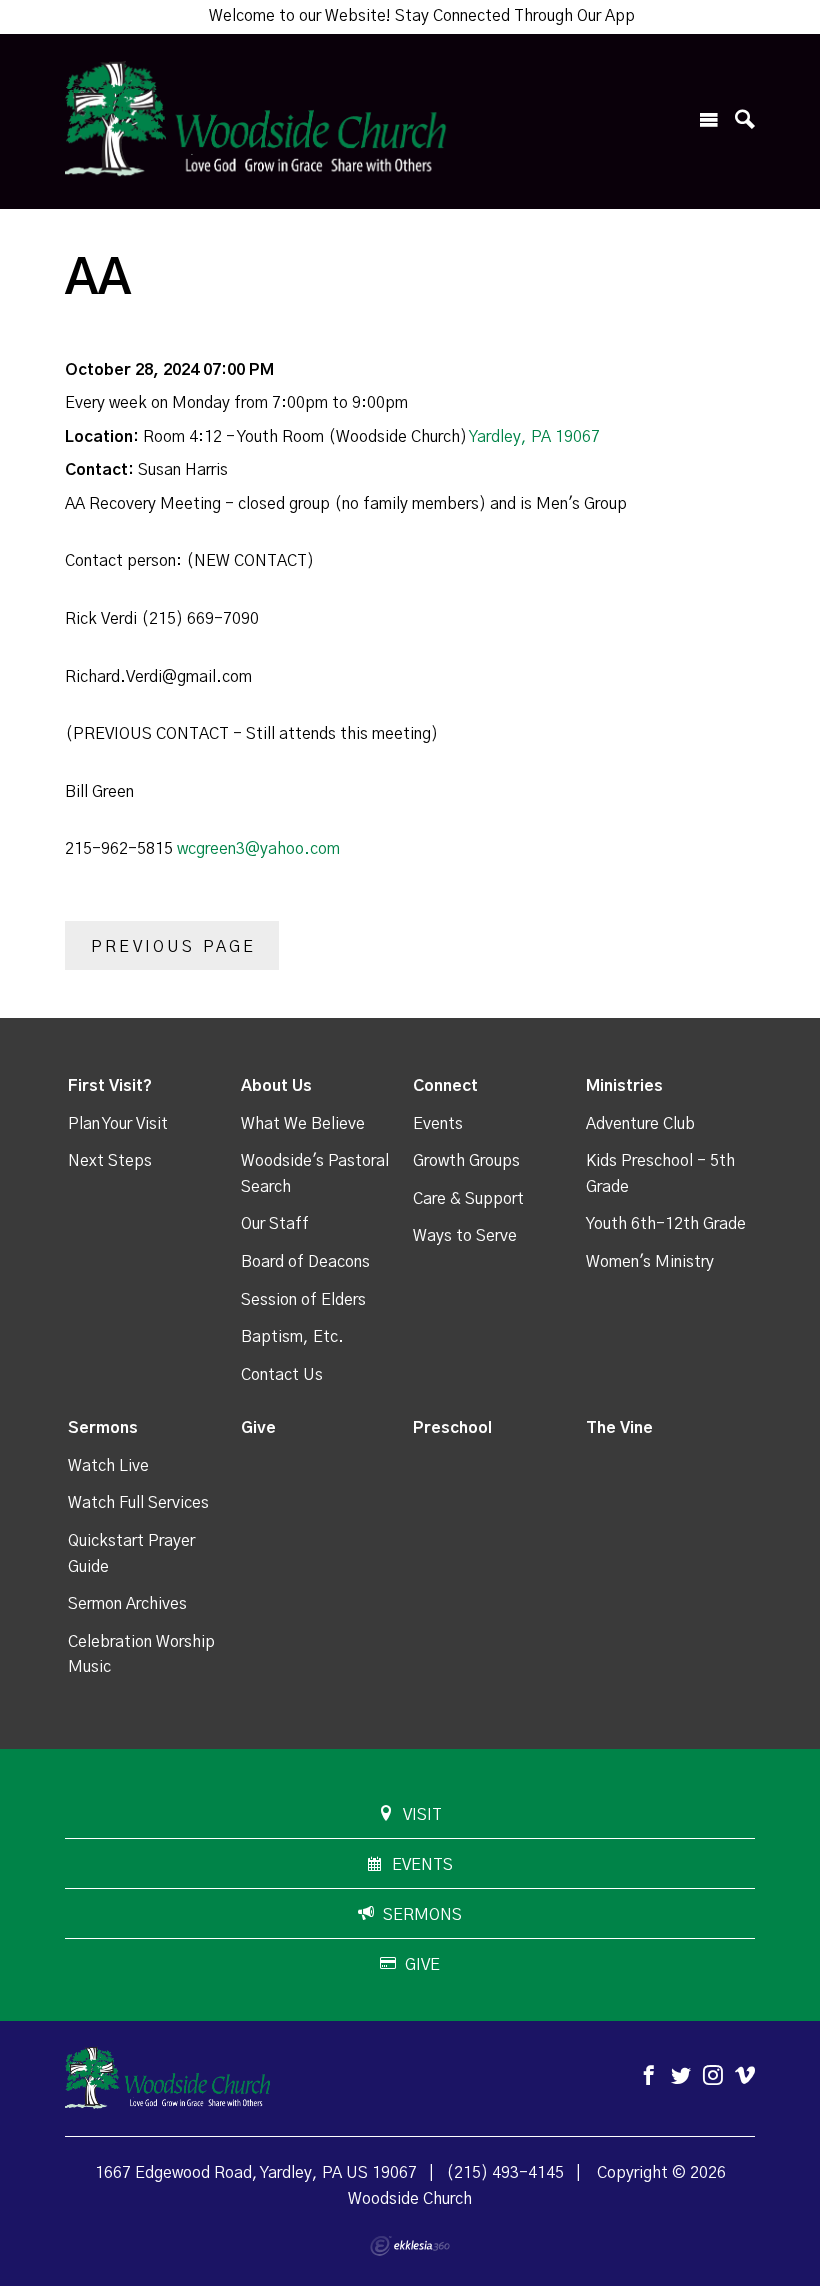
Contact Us (282, 1375)
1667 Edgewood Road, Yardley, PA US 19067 (256, 2173)
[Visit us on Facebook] (649, 2076)
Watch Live (108, 1466)
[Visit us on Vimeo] (745, 2076)
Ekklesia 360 (410, 2246)
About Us (276, 1086)
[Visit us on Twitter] (681, 2076)
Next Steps (110, 1161)
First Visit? (110, 1086)
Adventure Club (640, 1124)
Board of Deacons (305, 1262)
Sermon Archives (127, 1604)
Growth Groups (466, 1161)
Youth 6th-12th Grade (666, 1224)
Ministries (624, 1086)
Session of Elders (303, 1300)
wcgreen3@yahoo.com (258, 849)
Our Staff (275, 1224)
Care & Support (468, 1199)
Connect (445, 1086)
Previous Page (174, 947)
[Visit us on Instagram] (713, 2076)
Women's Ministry (650, 1262)
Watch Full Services (138, 1503)
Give (258, 1428)
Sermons (103, 1428)
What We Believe (303, 1124)
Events (438, 1124)
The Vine (619, 1428)
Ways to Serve (465, 1236)
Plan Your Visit (118, 1124)
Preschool (452, 1428)
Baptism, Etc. (292, 1337)
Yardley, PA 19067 (534, 437)
